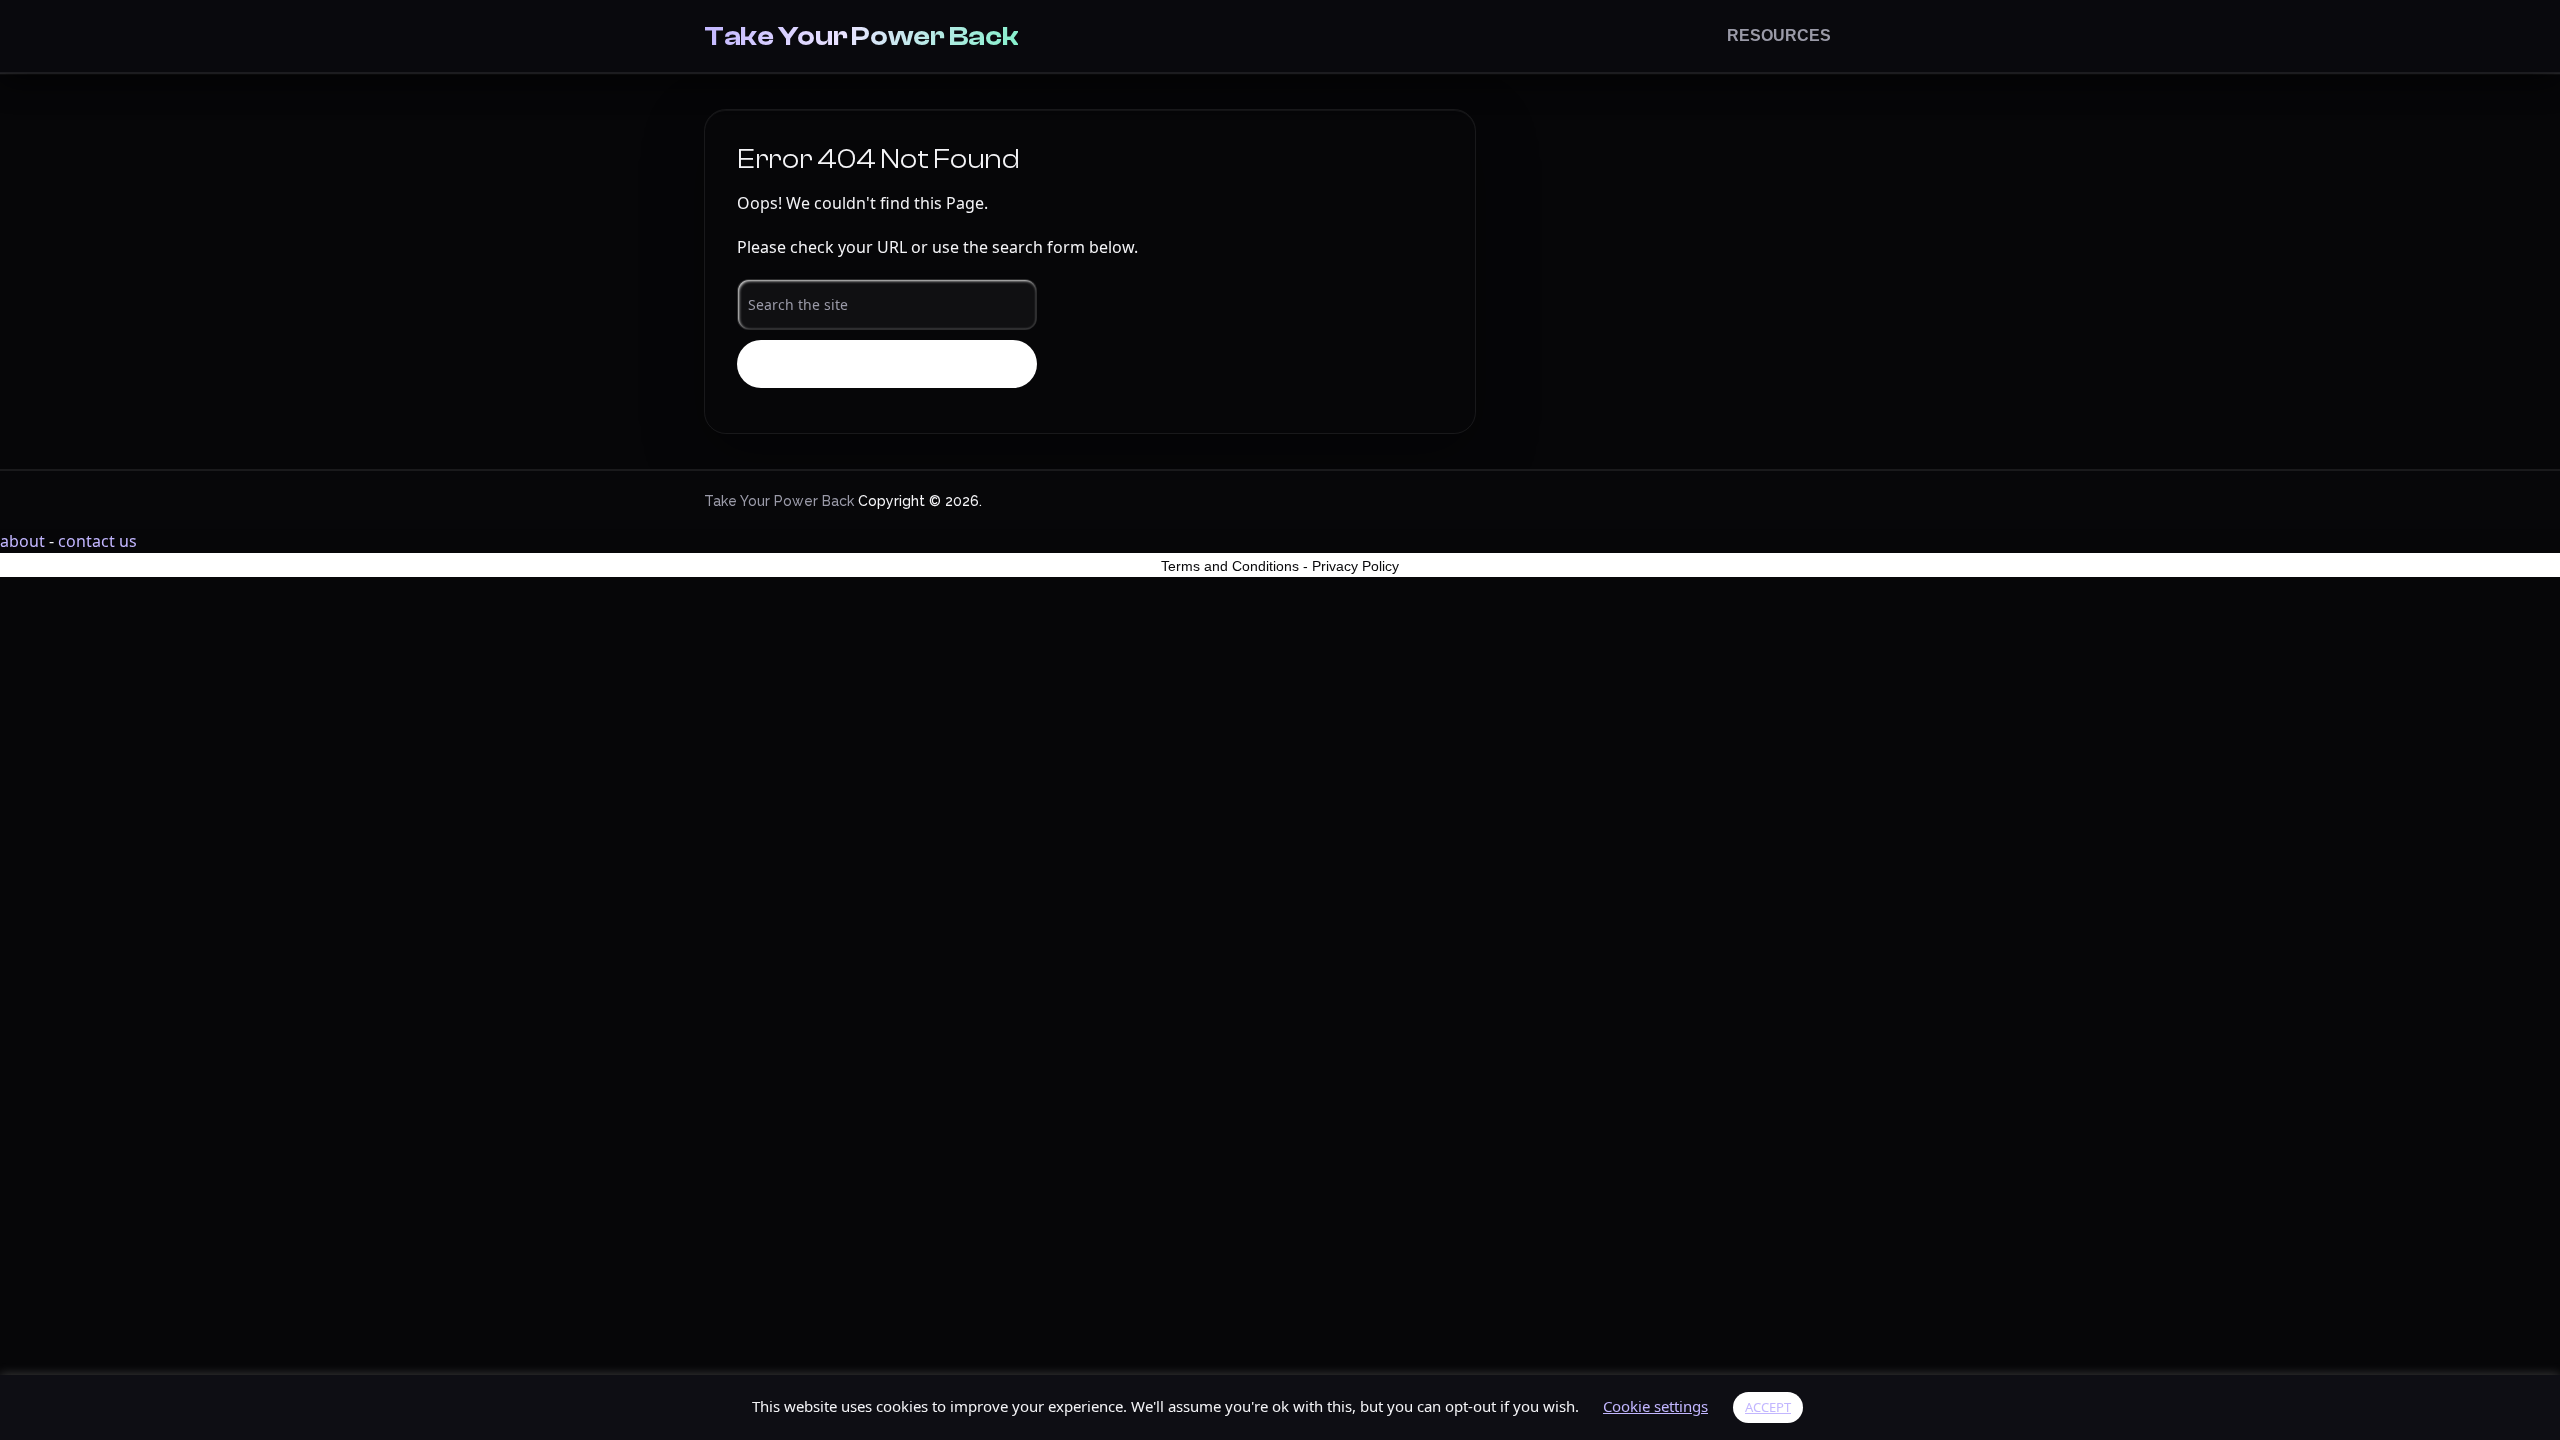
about (22, 541)
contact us (97, 541)
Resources (1779, 35)
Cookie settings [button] (1655, 1406)
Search (887, 365)
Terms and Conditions (1230, 566)
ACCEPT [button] (1768, 1407)
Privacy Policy (1355, 566)
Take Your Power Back (861, 36)
